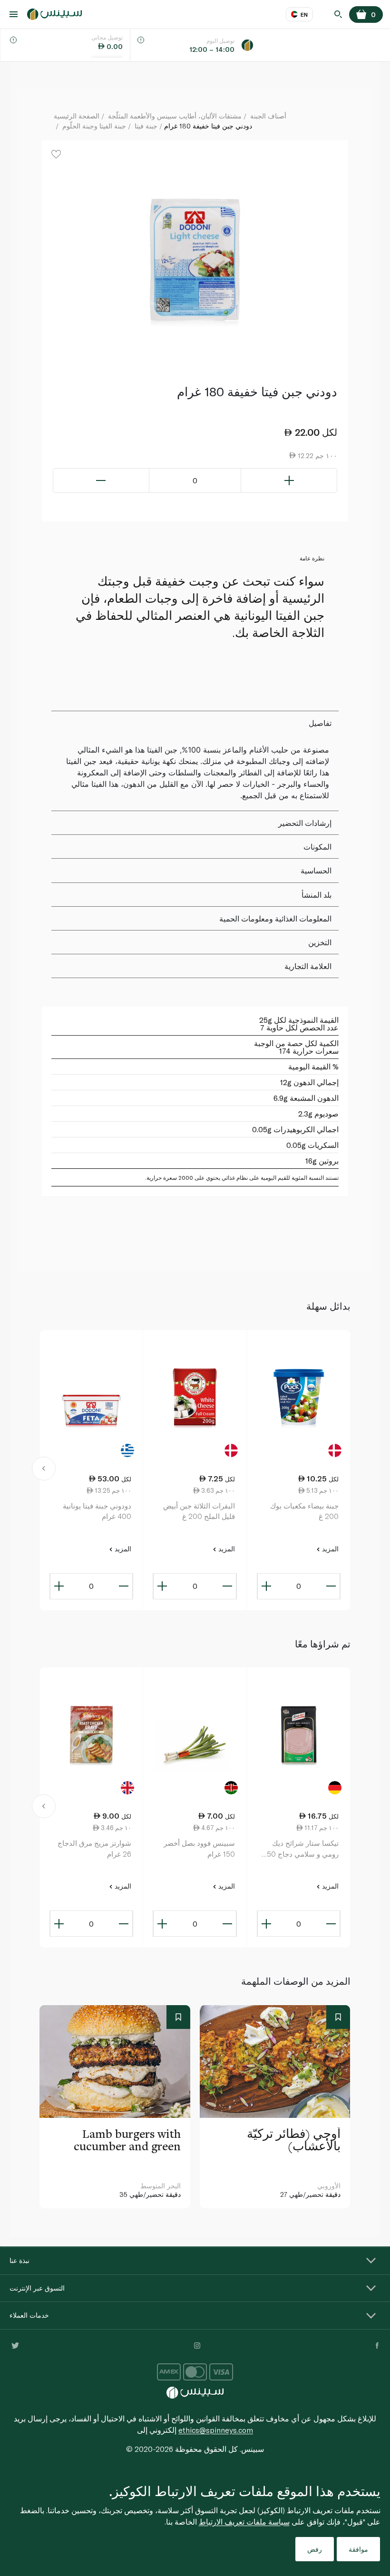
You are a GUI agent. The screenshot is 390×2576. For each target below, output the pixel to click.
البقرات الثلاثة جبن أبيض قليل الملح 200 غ (199, 1511)
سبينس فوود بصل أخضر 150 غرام (199, 1848)
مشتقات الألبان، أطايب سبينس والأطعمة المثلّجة (175, 116)
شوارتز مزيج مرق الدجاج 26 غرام (94, 1848)
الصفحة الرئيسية (77, 116)
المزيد (329, 1549)
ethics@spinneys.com (216, 2430)
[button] (44, 1470)
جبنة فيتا (146, 126)
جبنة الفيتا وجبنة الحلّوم (94, 126)
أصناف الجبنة (268, 116)
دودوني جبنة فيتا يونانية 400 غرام (97, 1511)
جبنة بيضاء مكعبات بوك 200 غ (304, 1511)
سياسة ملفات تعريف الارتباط (244, 2522)
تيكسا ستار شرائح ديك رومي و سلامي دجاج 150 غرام (301, 1849)
